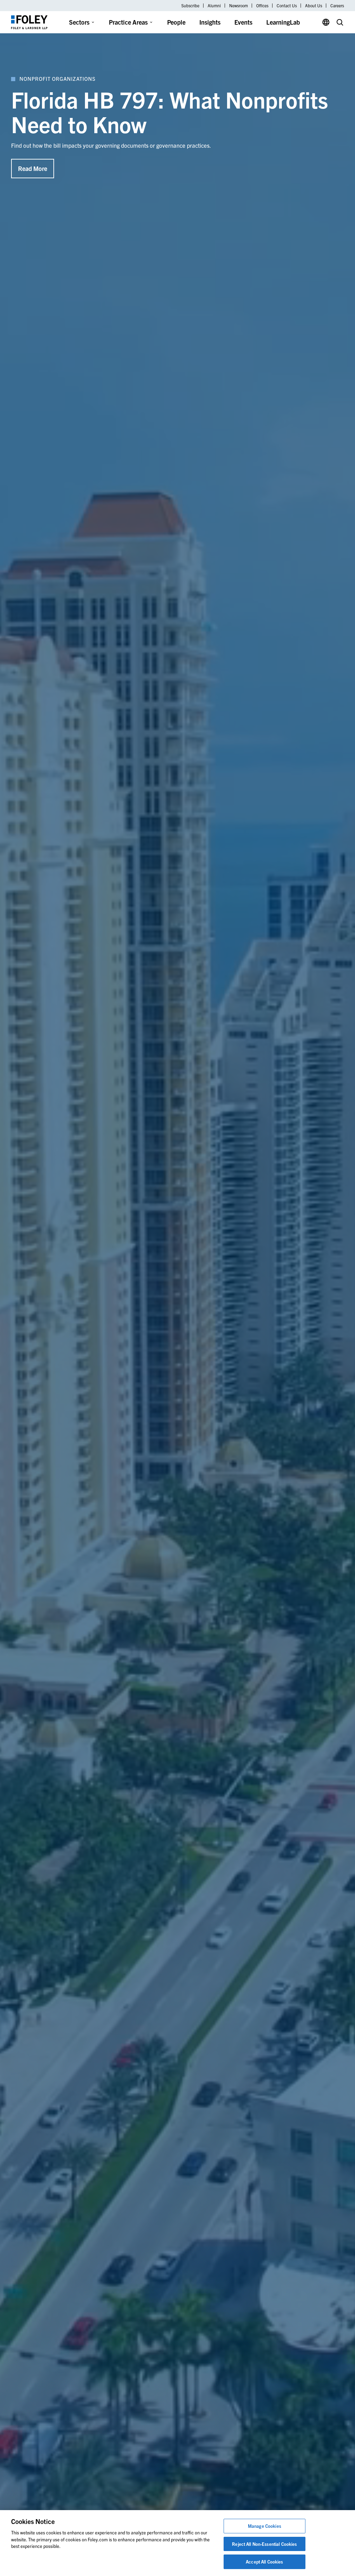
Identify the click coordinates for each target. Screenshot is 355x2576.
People (176, 22)
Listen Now (33, 144)
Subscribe (190, 6)
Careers (337, 6)
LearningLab (283, 22)
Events (243, 22)
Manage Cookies (265, 2526)
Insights (210, 22)
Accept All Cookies (264, 2562)
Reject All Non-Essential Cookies (264, 2544)
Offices (262, 6)
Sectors (79, 22)
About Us (314, 6)
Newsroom (239, 6)
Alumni (214, 6)
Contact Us (287, 6)
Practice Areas (128, 22)
